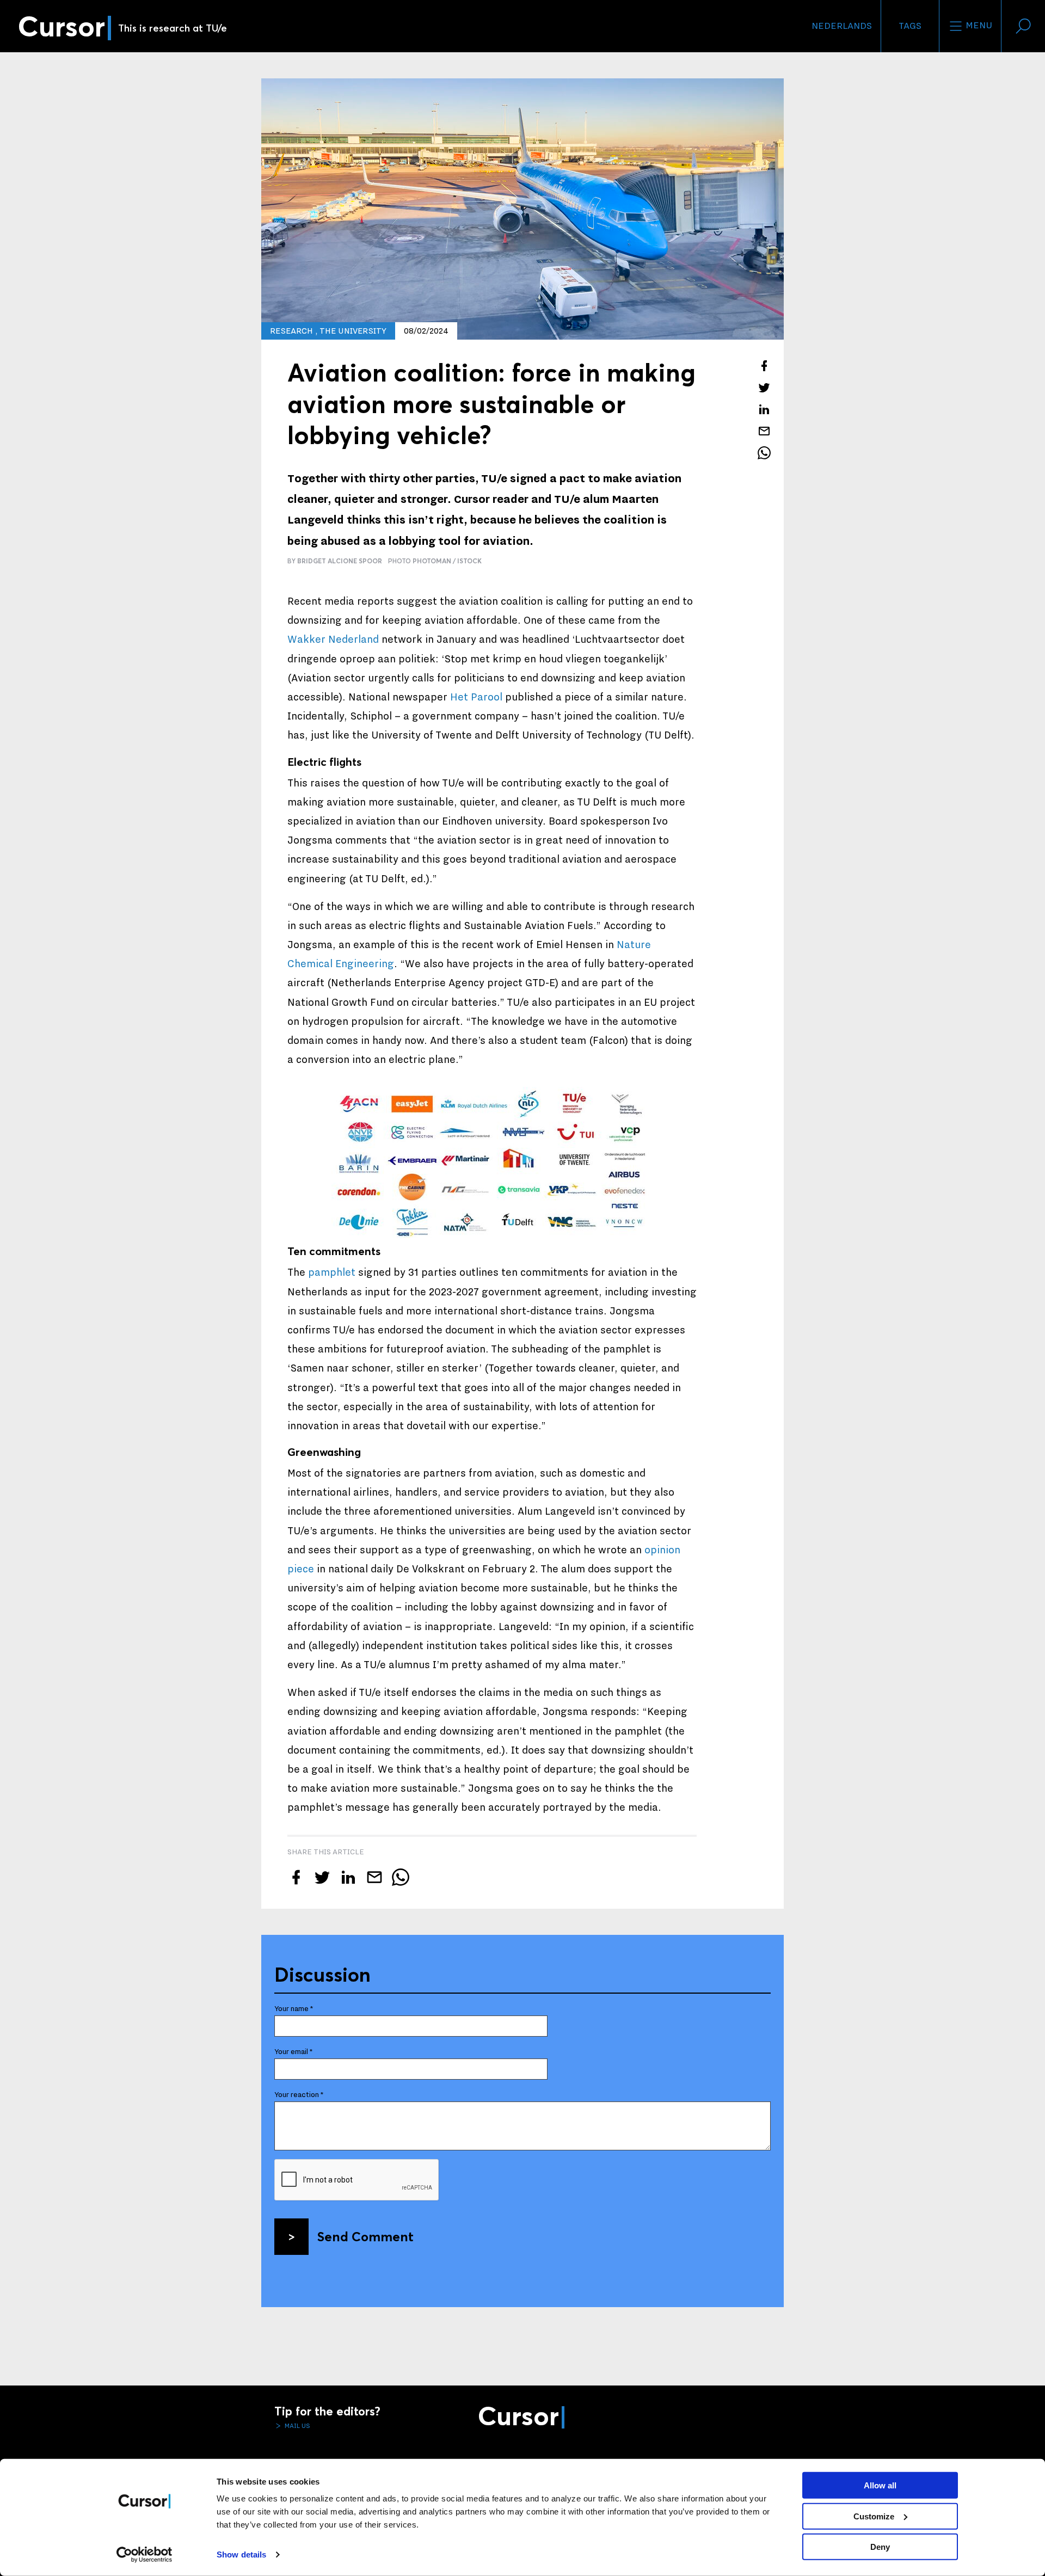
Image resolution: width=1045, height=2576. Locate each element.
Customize (874, 2516)
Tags (910, 26)
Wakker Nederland (333, 640)
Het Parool (476, 697)
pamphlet (332, 1272)
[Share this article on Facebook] (764, 366)
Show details (241, 2555)
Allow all (880, 2485)
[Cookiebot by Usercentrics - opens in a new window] (145, 2555)
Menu (978, 26)
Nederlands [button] (842, 26)
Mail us (297, 2426)
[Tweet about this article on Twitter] (764, 388)
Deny (880, 2547)
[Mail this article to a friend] (764, 431)
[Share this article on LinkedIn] (764, 409)
